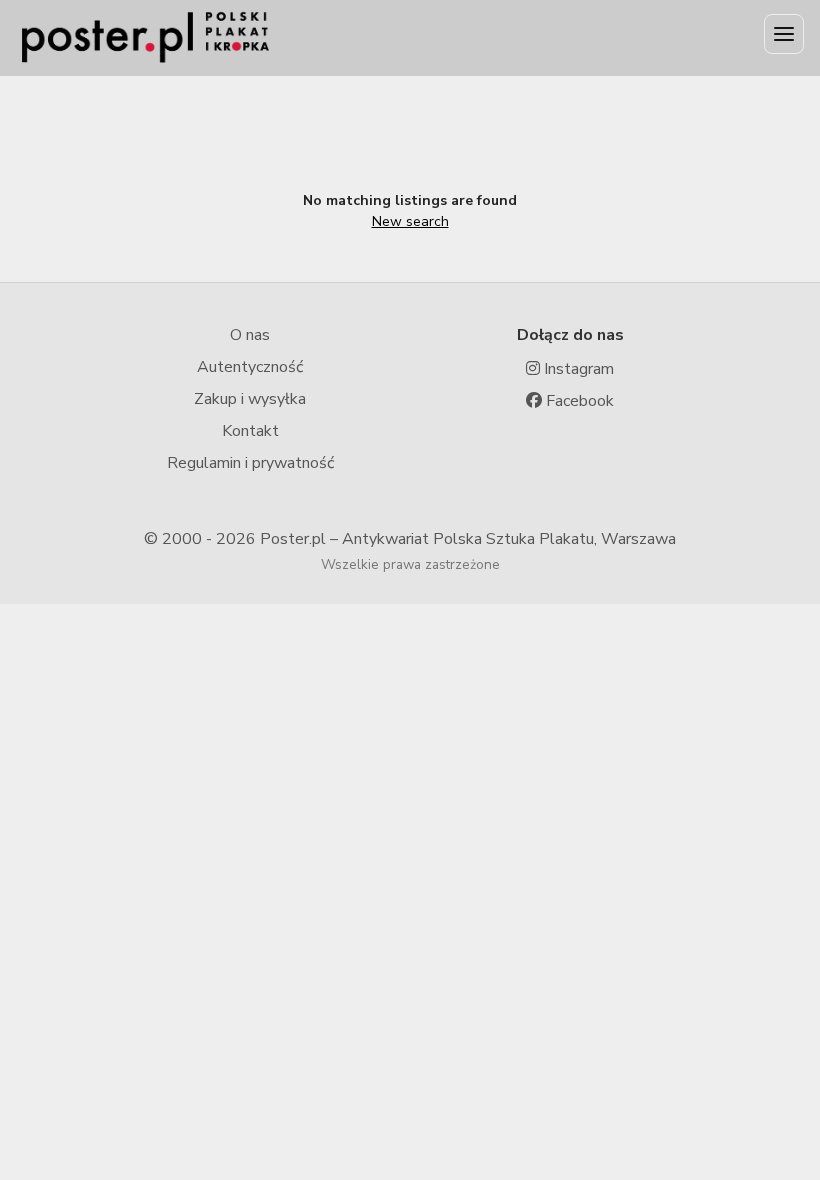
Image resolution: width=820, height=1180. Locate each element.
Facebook (578, 401)
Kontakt (250, 431)
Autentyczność (250, 367)
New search (410, 221)
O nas (250, 335)
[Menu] (784, 34)
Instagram (577, 369)
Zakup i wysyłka (250, 399)
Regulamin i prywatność (250, 463)
